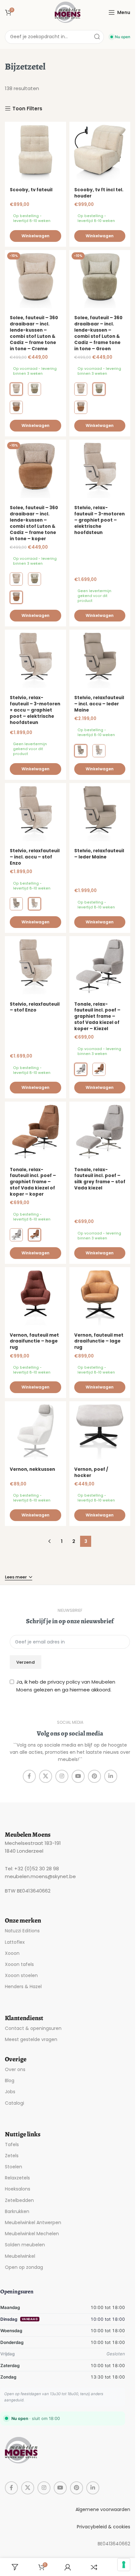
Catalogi (14, 2103)
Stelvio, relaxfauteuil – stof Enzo (35, 1007)
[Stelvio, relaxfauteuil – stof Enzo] (35, 967)
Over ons (15, 2069)
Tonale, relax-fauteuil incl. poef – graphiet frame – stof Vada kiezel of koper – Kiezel (97, 1017)
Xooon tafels (19, 1964)
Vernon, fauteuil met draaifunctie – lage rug (99, 1341)
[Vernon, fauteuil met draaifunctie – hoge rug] (35, 1298)
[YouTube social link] (78, 1776)
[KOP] (16, 407)
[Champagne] (99, 751)
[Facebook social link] (29, 1776)
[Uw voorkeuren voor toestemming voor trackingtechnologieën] (124, 2565)
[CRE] (16, 389)
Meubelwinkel (20, 2256)
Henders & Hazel (23, 1987)
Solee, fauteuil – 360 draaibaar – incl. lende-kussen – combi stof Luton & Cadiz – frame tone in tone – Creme (34, 333)
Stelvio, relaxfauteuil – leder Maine (99, 854)
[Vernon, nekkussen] (35, 1432)
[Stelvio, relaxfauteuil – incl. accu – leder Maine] (100, 660)
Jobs (10, 2092)
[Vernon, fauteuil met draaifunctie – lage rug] (100, 1298)
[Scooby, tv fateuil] (35, 152)
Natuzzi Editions (22, 1931)
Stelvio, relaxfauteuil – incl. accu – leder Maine (99, 704)
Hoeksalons (18, 2189)
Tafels (12, 2144)
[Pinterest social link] (94, 1776)
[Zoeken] (97, 37)
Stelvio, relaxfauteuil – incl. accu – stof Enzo (35, 857)
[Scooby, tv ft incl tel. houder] (100, 152)
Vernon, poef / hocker (91, 1472)
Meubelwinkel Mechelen (32, 2234)
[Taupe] (81, 751)
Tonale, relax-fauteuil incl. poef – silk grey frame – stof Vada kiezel (100, 1179)
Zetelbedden (19, 2200)
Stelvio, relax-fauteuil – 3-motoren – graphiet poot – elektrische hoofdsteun (99, 520)
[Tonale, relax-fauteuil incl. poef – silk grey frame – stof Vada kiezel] (100, 1132)
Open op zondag (24, 2267)
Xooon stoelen (21, 1975)
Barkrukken (17, 2211)
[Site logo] (68, 12)
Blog (10, 2081)
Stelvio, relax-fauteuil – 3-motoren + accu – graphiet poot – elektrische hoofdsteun (35, 710)
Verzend (26, 1662)
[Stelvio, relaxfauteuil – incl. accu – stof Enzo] (35, 814)
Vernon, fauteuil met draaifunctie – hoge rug (34, 1341)
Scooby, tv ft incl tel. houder (99, 193)
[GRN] (35, 389)
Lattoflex (15, 1942)
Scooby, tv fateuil (31, 190)
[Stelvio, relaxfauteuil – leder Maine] (100, 814)
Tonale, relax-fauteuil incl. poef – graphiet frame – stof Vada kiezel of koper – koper (33, 1182)
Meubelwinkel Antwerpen (33, 2223)
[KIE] (81, 1069)
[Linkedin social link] (111, 1776)
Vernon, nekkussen (32, 1469)
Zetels (12, 2156)
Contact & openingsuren (33, 2028)
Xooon (12, 1953)
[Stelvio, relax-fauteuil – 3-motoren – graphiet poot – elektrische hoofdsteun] (100, 470)
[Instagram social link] (62, 1776)
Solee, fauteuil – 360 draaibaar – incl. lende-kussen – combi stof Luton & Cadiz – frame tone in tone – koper (34, 523)
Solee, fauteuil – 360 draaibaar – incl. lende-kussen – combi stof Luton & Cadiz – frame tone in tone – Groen (98, 333)
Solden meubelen (25, 2245)
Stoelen (14, 2167)
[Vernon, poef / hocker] (100, 1432)
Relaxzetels (17, 2178)
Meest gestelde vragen (31, 2039)
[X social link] (46, 1776)
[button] (35, 236)
